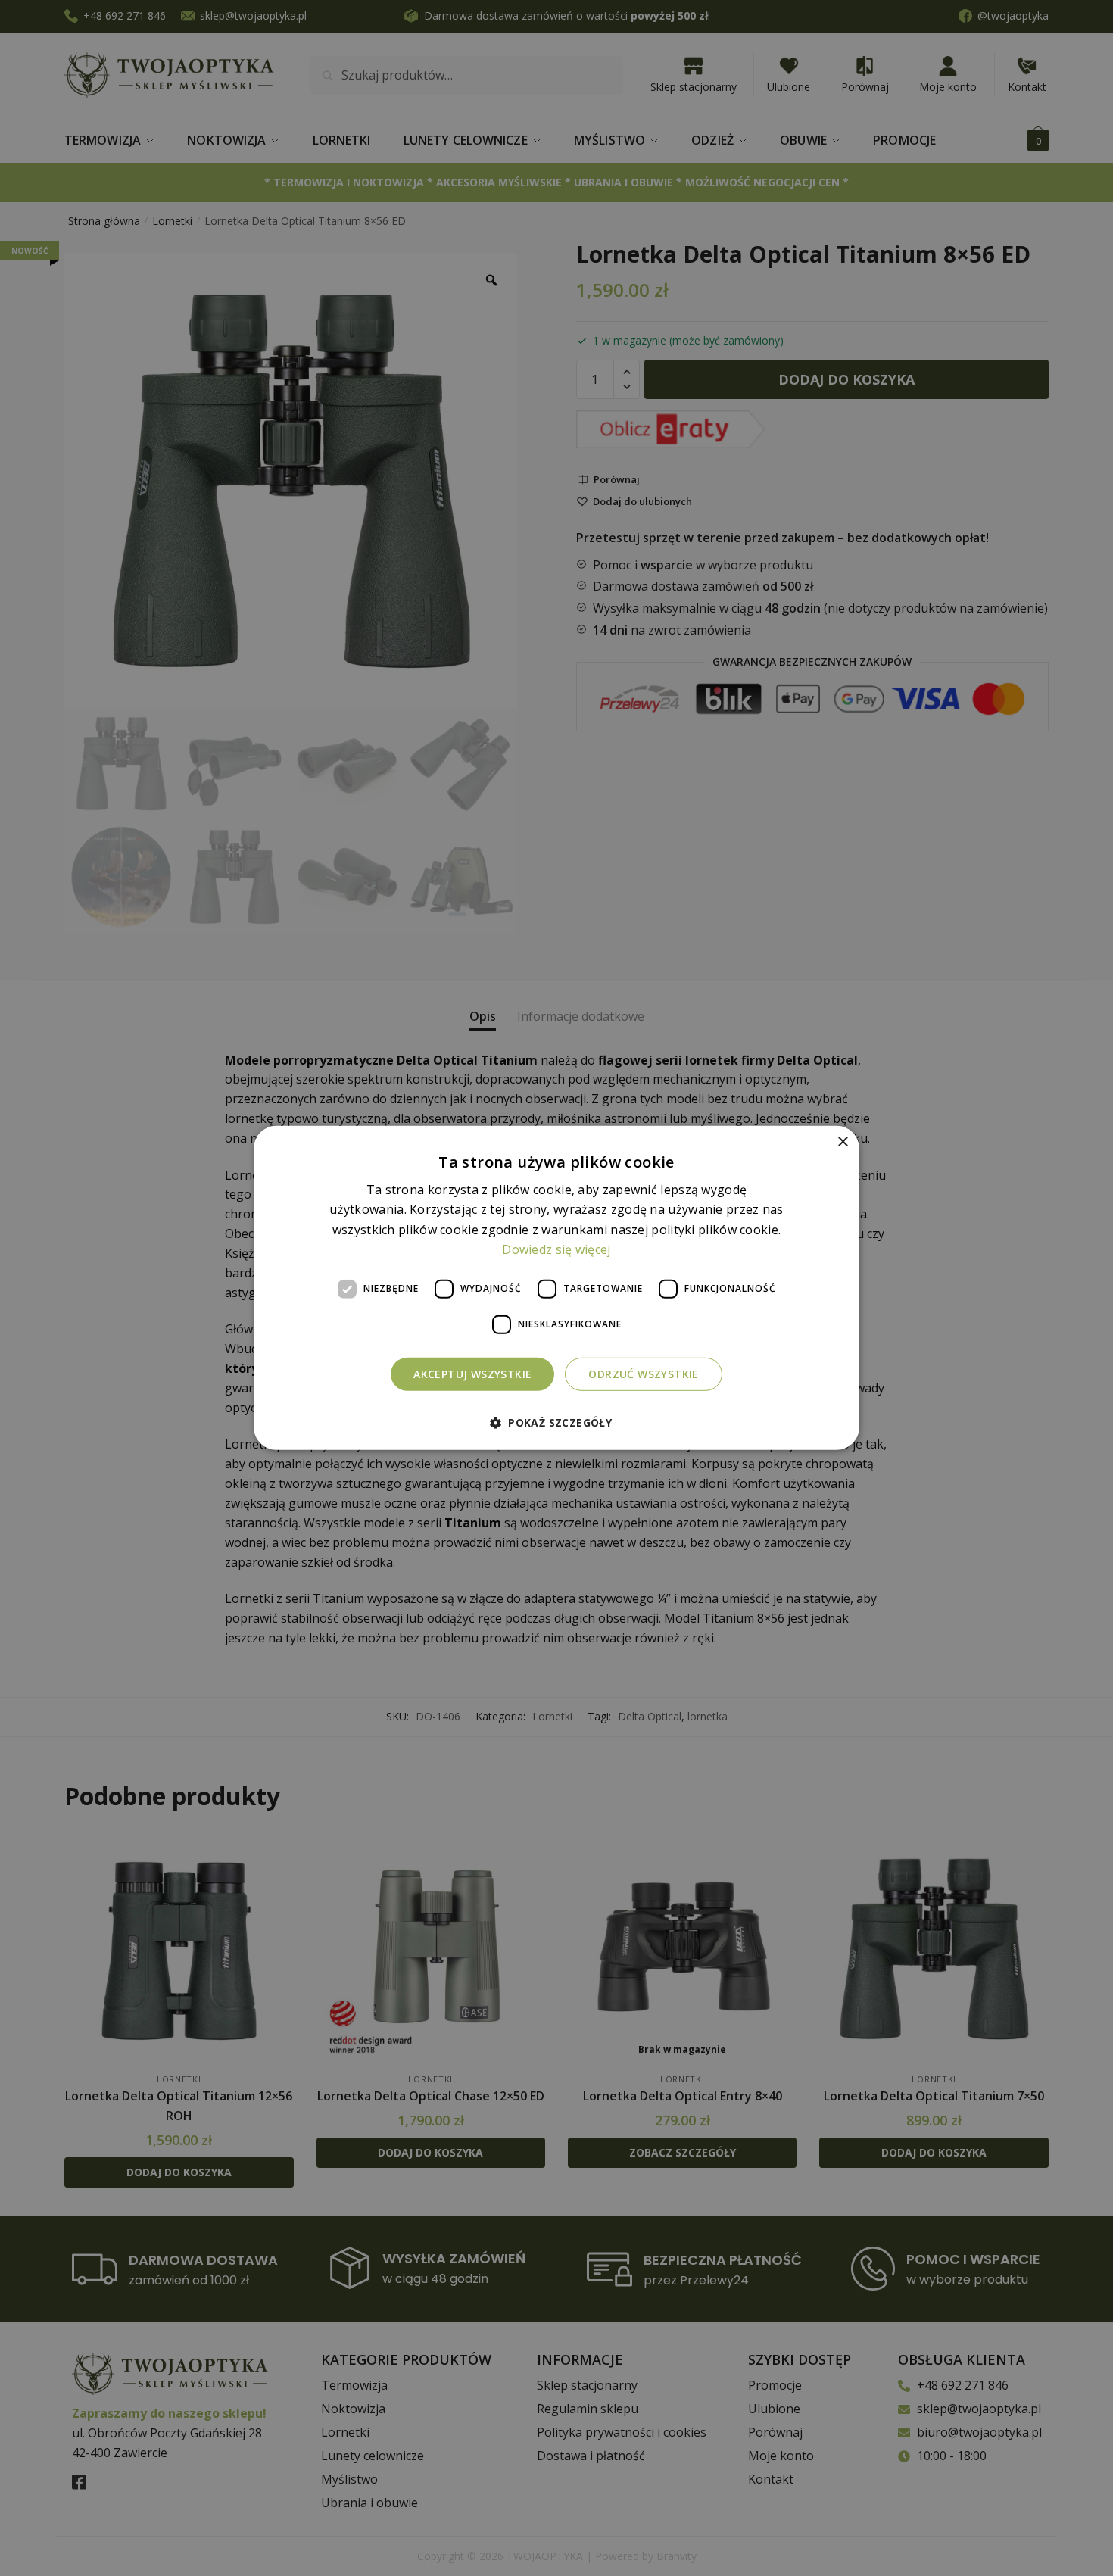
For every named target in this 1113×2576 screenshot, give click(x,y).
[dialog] (556, 1288)
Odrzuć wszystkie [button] (643, 1373)
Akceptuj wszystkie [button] (472, 1373)
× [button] (842, 1142)
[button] (556, 1422)
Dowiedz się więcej (556, 1249)
